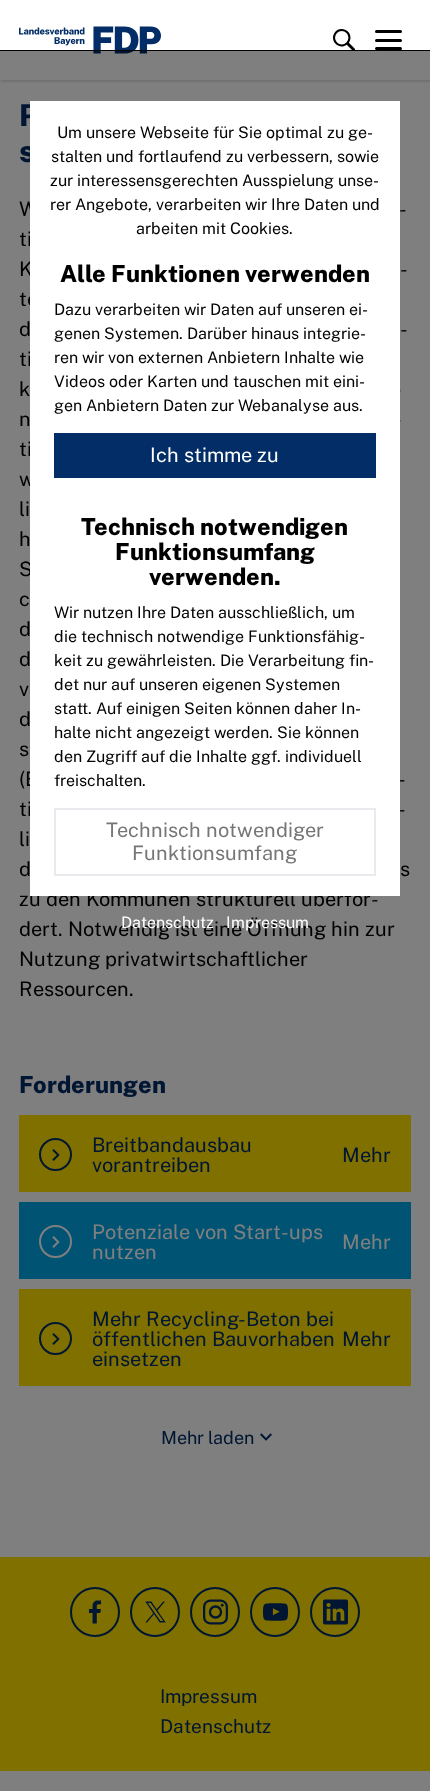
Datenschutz (167, 922)
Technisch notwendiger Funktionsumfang (215, 841)
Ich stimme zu (214, 455)
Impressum (267, 922)
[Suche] (344, 40)
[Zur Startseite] (90, 40)
